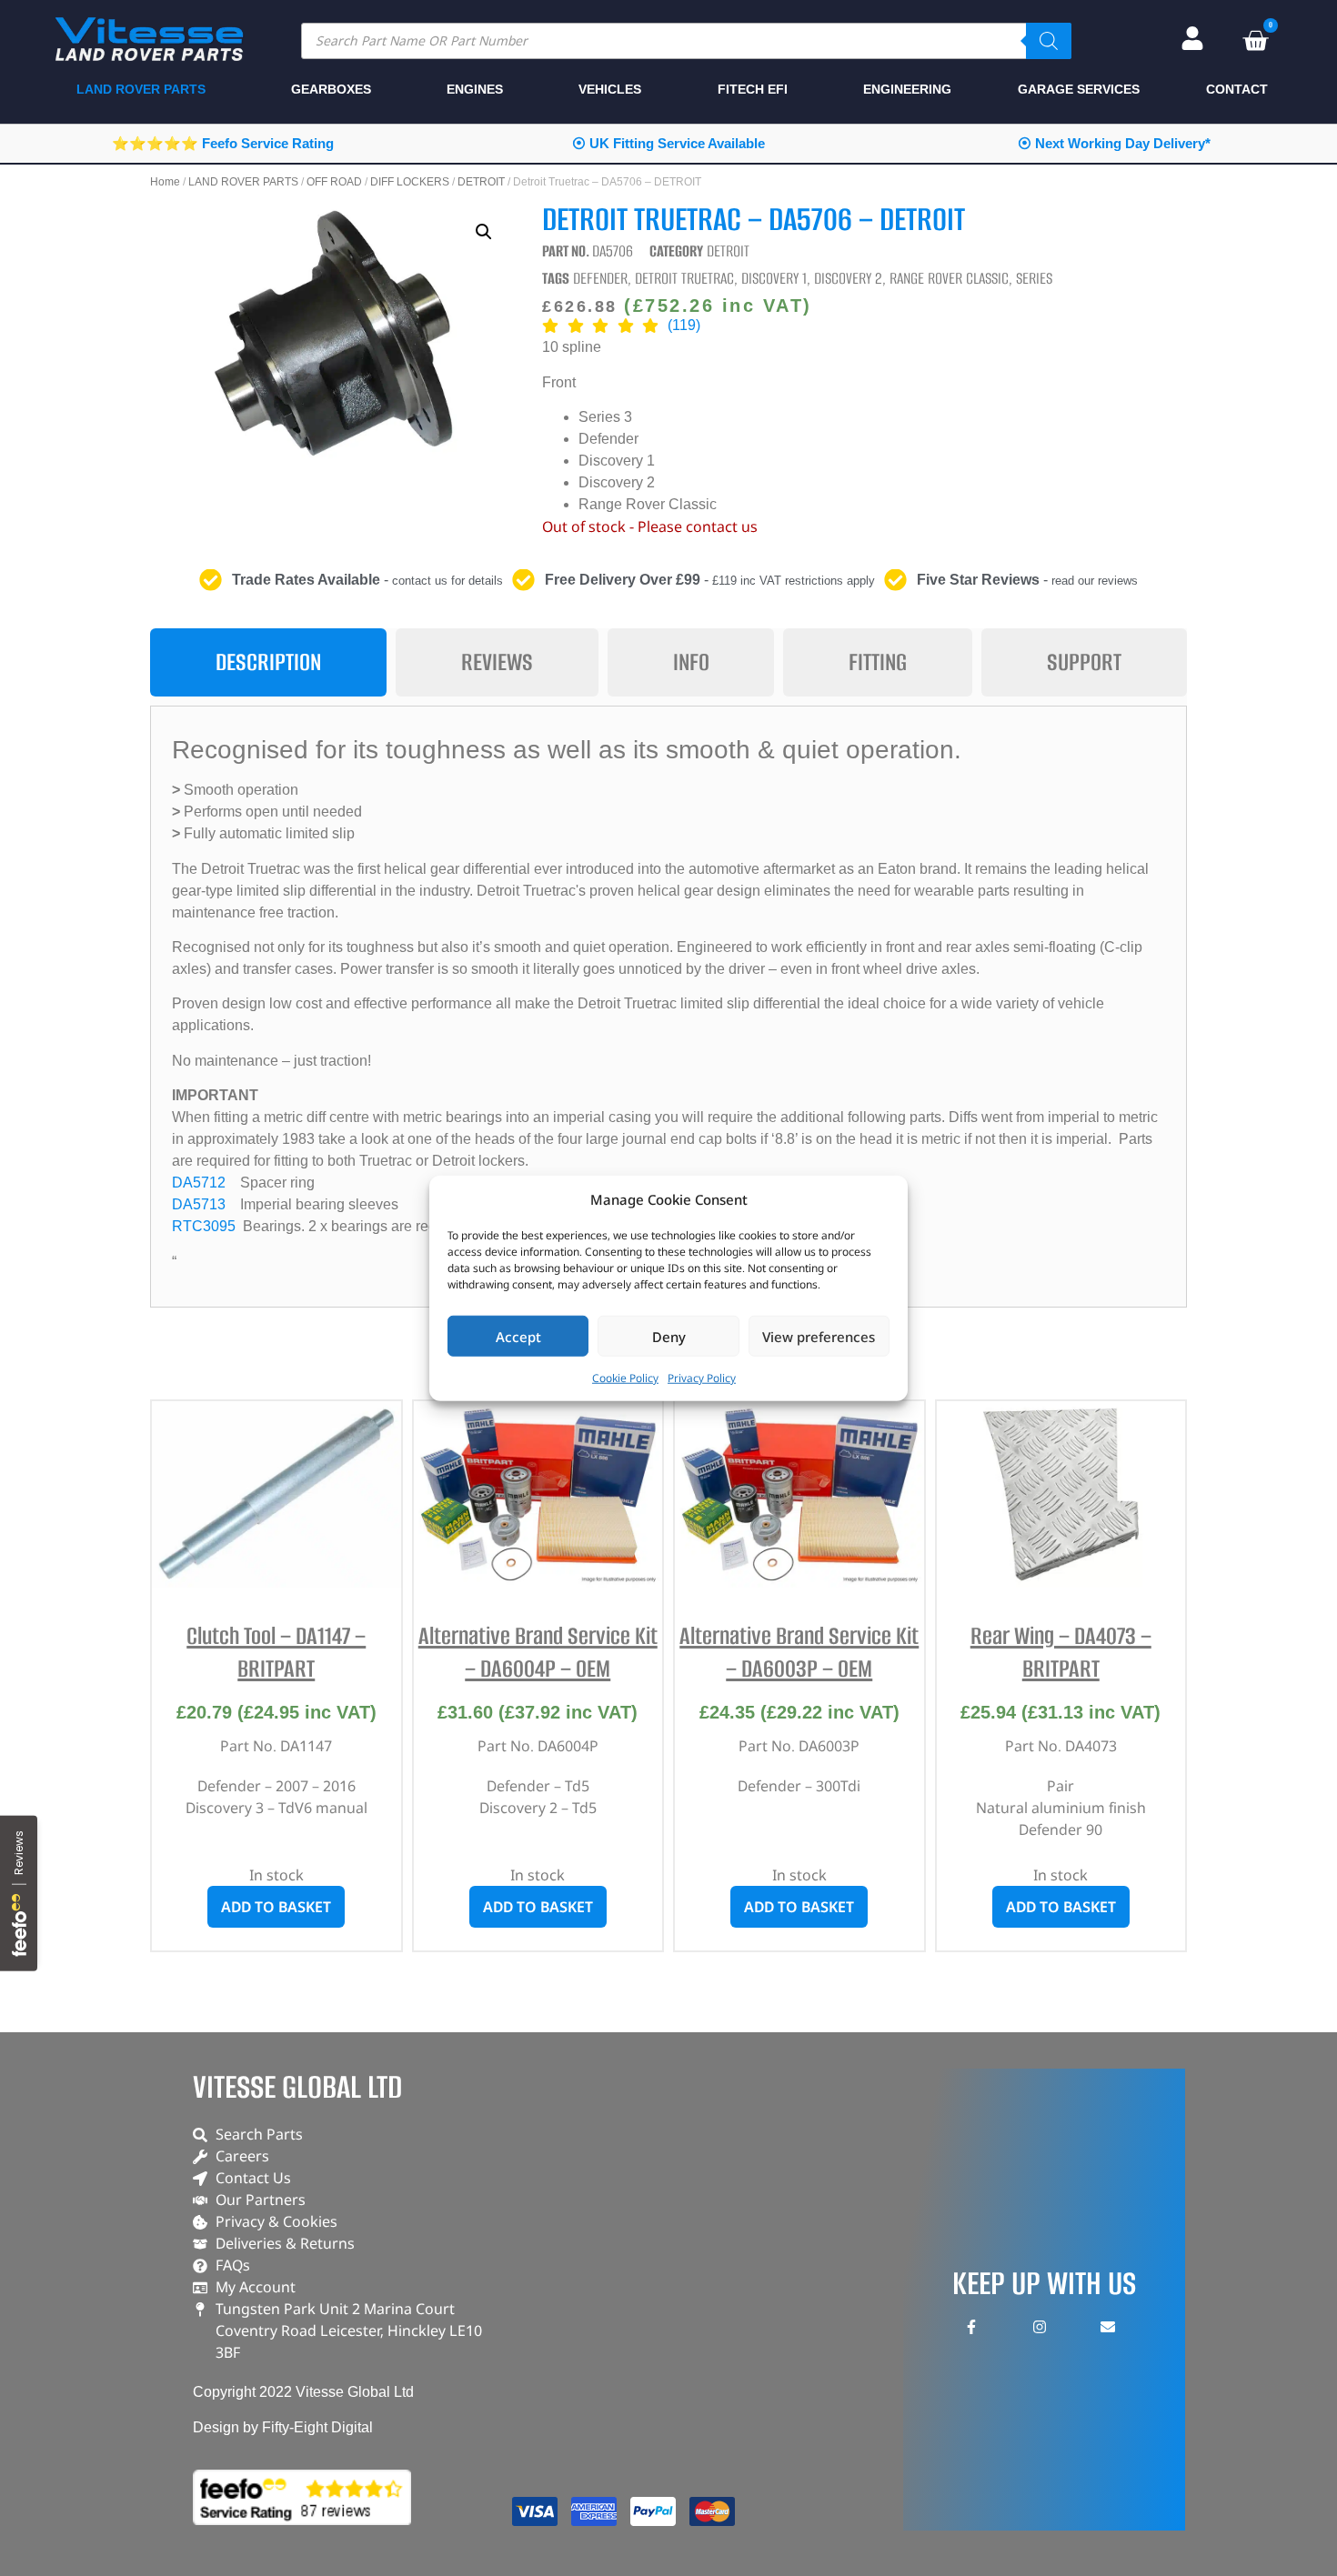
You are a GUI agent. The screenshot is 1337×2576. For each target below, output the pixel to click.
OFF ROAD (334, 182)
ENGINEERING (907, 89)
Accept (518, 1336)
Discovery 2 (848, 278)
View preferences (819, 1336)
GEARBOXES (331, 89)
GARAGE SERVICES (1079, 89)
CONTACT (1237, 89)
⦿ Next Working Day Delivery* (1114, 143)
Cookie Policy (625, 1378)
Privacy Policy (702, 1378)
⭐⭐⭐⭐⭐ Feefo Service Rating (223, 143)
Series (1034, 278)
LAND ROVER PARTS (243, 182)
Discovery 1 (774, 278)
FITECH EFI (753, 89)
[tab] (268, 662)
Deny (669, 1336)
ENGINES (475, 89)
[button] (484, 232)
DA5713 (199, 1204)
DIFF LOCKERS (410, 182)
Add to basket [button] (276, 1907)
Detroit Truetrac (684, 278)
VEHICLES (610, 89)
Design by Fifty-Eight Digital (283, 2427)
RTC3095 (204, 1226)
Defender (600, 278)
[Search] (1049, 41)
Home (165, 182)
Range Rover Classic (949, 278)
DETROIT (481, 182)
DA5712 (199, 1183)
